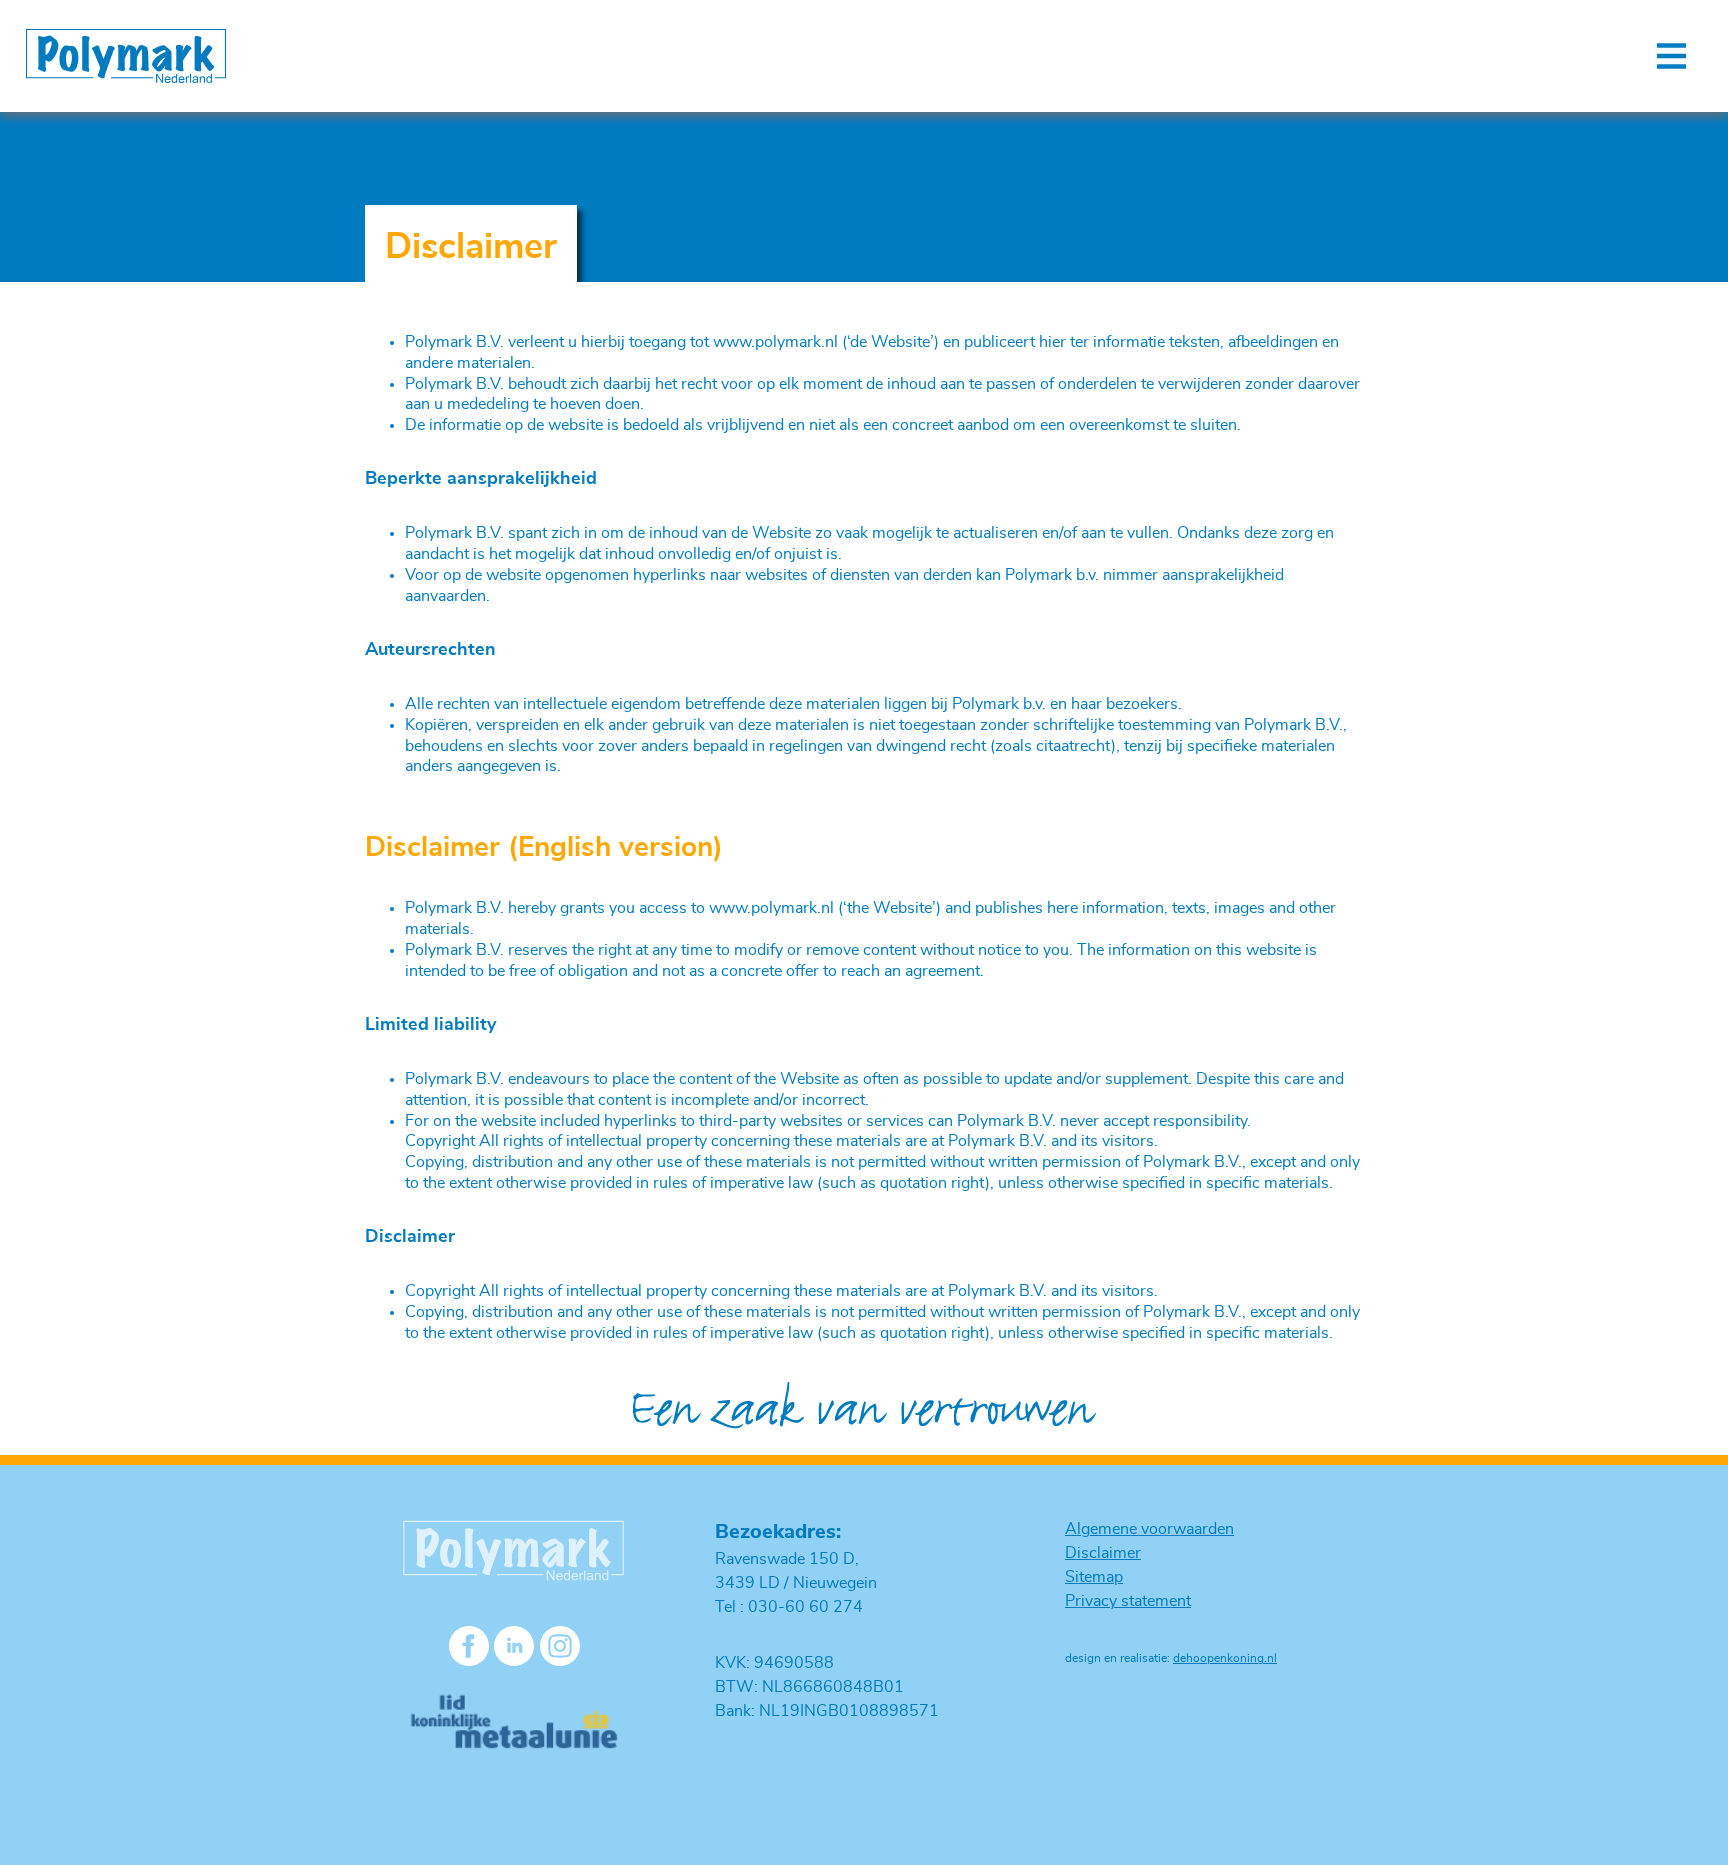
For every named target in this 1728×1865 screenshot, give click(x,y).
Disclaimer (1103, 1553)
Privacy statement (1128, 1601)
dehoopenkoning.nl (1225, 1658)
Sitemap (1094, 1577)
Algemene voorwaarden (1149, 1529)
